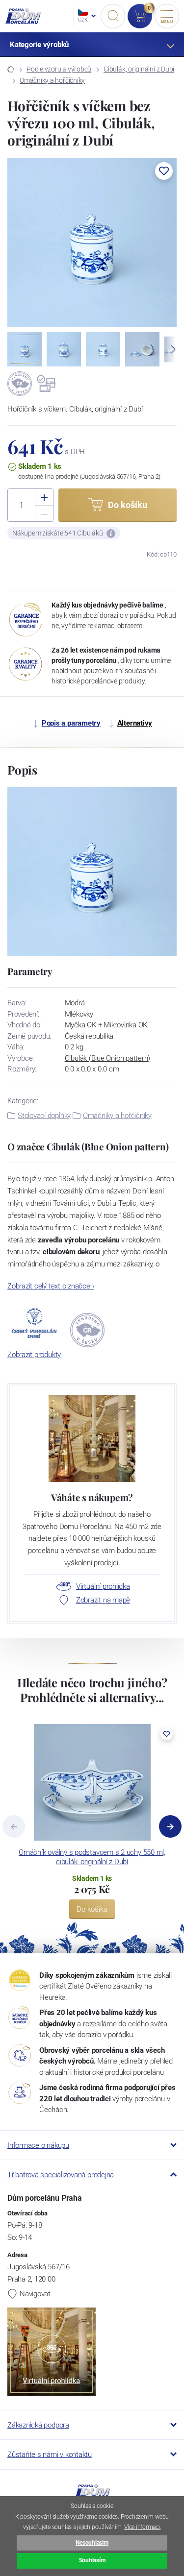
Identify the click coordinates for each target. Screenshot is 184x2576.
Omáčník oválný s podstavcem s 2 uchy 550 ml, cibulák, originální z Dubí (92, 1857)
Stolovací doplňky (44, 1116)
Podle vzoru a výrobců (59, 69)
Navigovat (35, 2294)
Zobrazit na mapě (103, 1600)
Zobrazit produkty (34, 1355)
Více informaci (142, 2527)
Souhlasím (92, 2560)
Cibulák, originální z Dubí (139, 69)
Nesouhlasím (92, 2543)
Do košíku (92, 1909)
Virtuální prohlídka (103, 1586)
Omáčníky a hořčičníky (52, 80)
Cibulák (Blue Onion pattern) (108, 1058)
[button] (164, 171)
